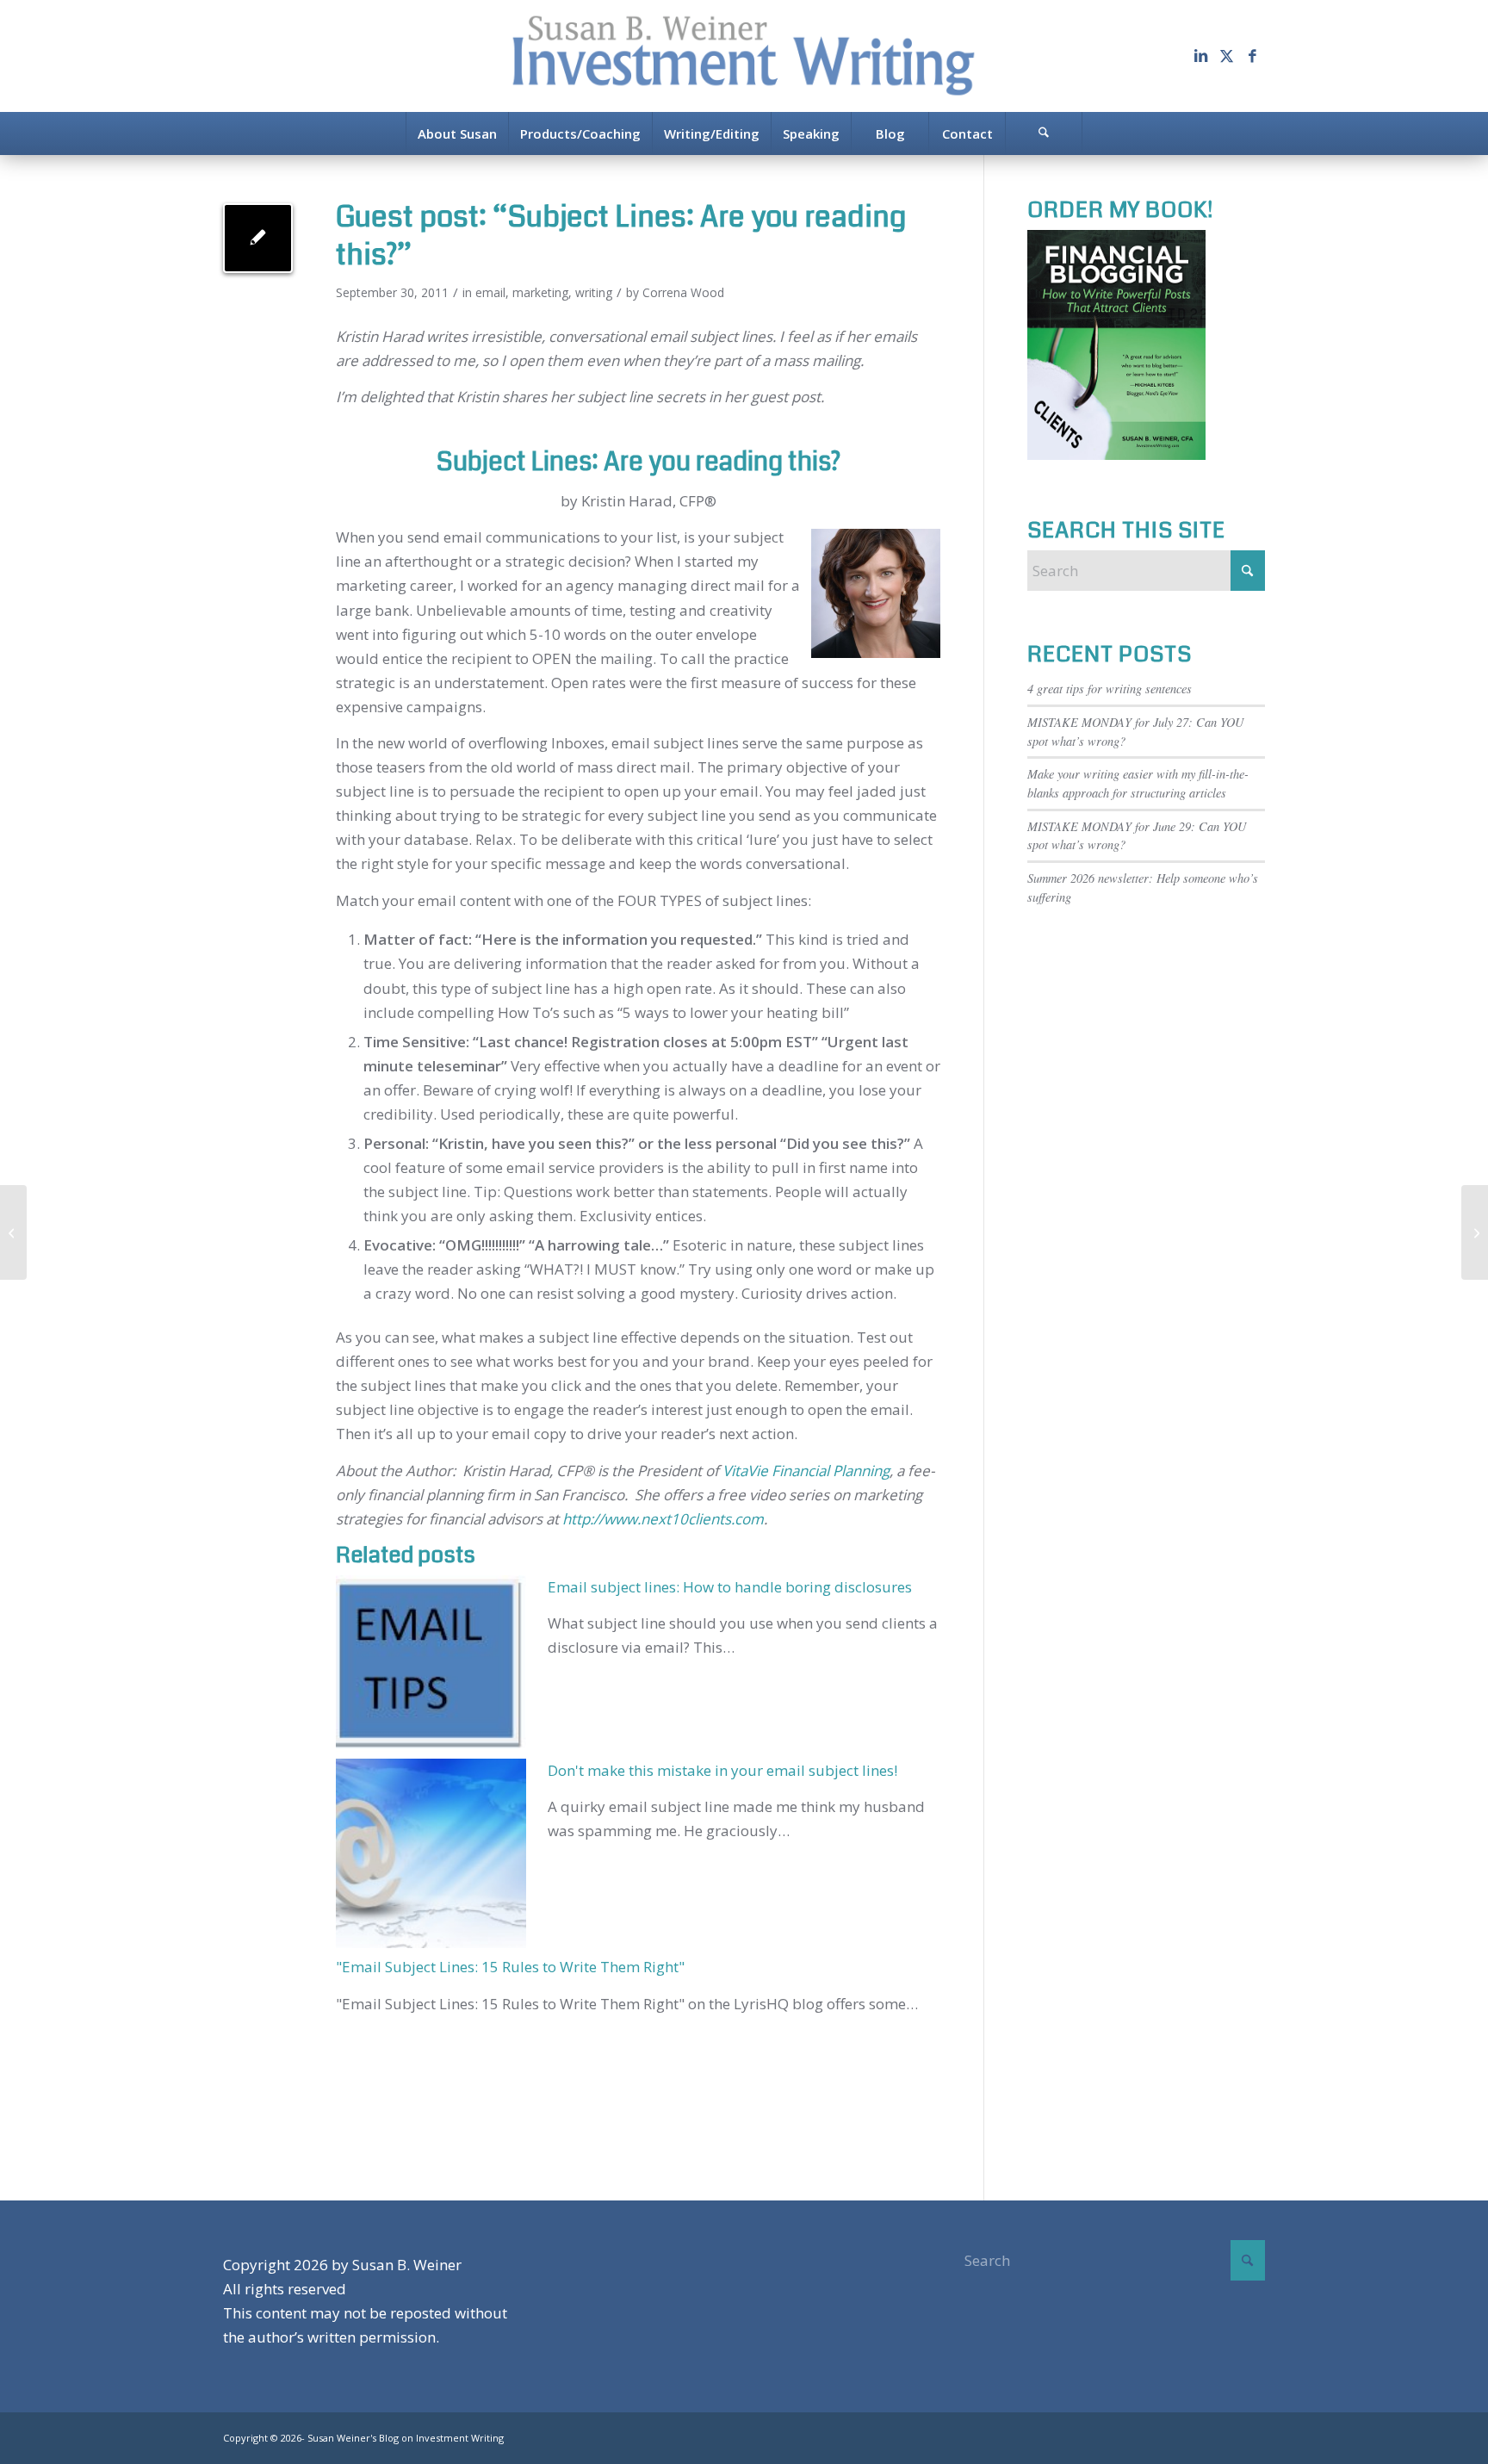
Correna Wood (683, 292)
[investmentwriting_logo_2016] (744, 56)
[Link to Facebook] (1252, 56)
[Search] (1044, 133)
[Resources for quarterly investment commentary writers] (13, 1232)
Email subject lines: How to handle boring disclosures (730, 1587)
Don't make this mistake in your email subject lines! (722, 1770)
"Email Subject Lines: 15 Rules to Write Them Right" (510, 1967)
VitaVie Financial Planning (806, 1471)
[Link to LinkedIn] (1200, 56)
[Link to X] (1226, 56)
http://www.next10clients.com (663, 1519)
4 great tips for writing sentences (1110, 689)
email (490, 292)
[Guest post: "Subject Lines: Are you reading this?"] (258, 238)
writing (594, 292)
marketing (540, 292)
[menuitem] (457, 133)
